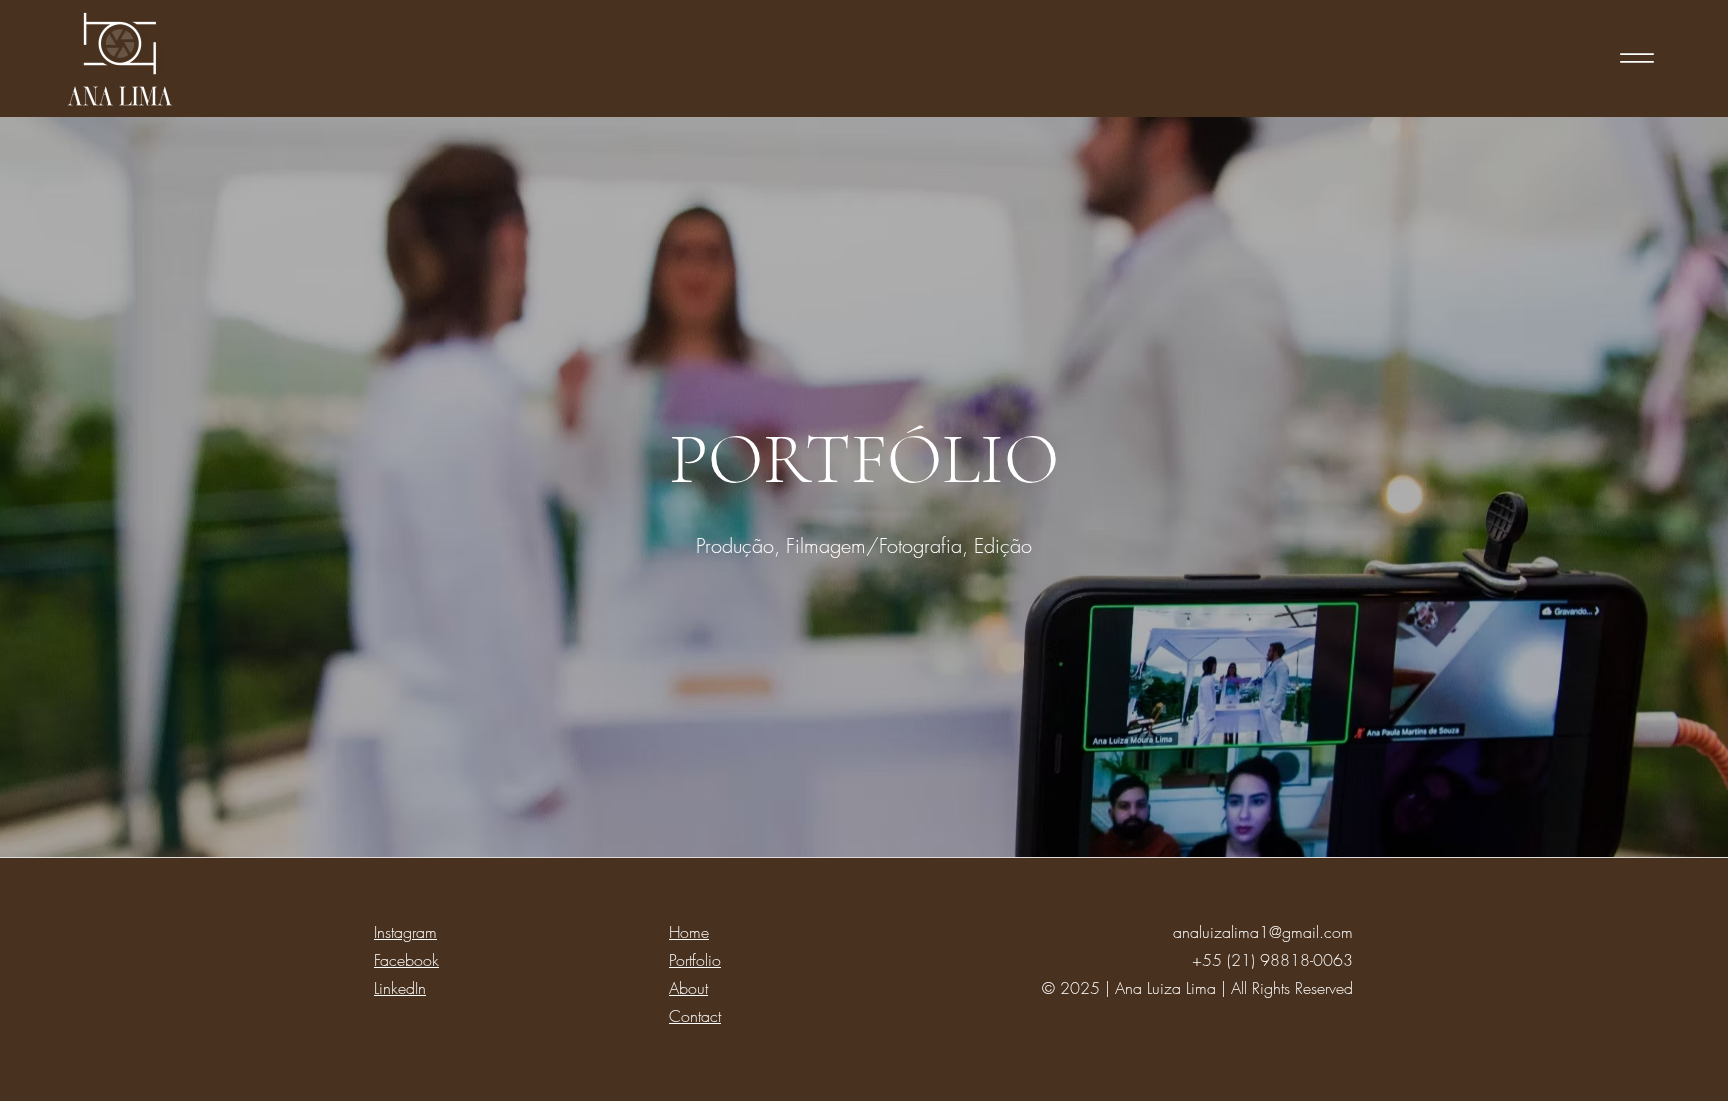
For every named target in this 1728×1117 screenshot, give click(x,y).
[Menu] (1636, 57)
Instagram (405, 932)
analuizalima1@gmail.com (1263, 932)
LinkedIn (400, 988)
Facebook (406, 960)
